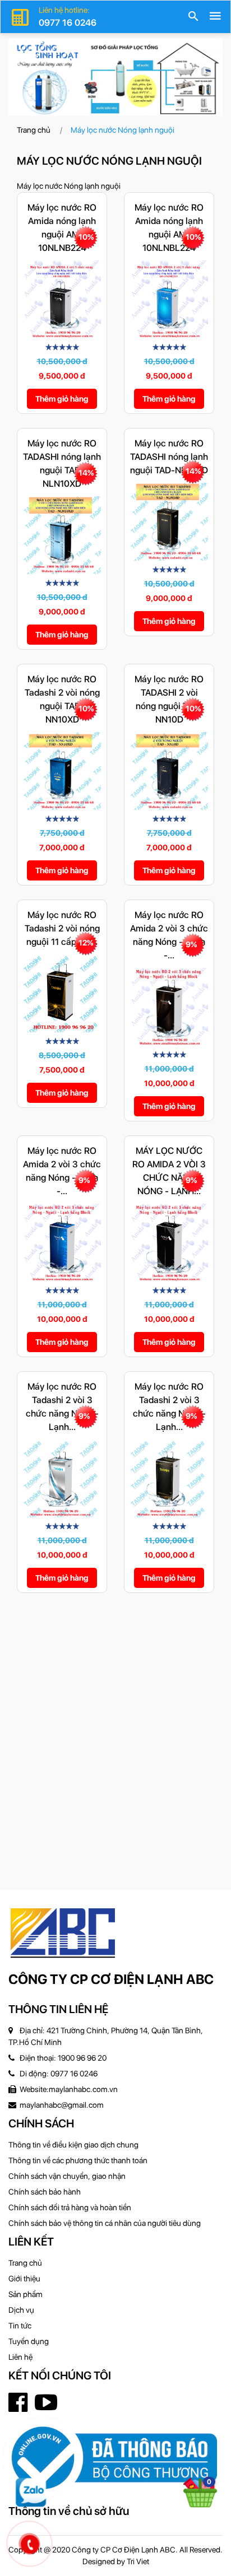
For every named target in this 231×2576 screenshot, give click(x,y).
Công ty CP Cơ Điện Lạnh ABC (111, 1979)
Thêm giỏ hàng (62, 399)
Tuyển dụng (29, 2341)
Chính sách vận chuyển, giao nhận (67, 2176)
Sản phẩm (26, 2294)
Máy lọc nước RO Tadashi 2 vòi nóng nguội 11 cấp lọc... (62, 928)
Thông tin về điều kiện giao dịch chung (73, 2145)
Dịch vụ (21, 2310)
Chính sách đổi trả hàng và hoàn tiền (70, 2207)
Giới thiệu (24, 2279)
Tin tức (20, 2326)
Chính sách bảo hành (45, 2192)
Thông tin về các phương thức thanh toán (78, 2160)
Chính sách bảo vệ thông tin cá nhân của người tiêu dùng (105, 2223)
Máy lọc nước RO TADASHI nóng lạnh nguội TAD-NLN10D (169, 457)
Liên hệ (20, 2357)
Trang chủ (34, 130)
